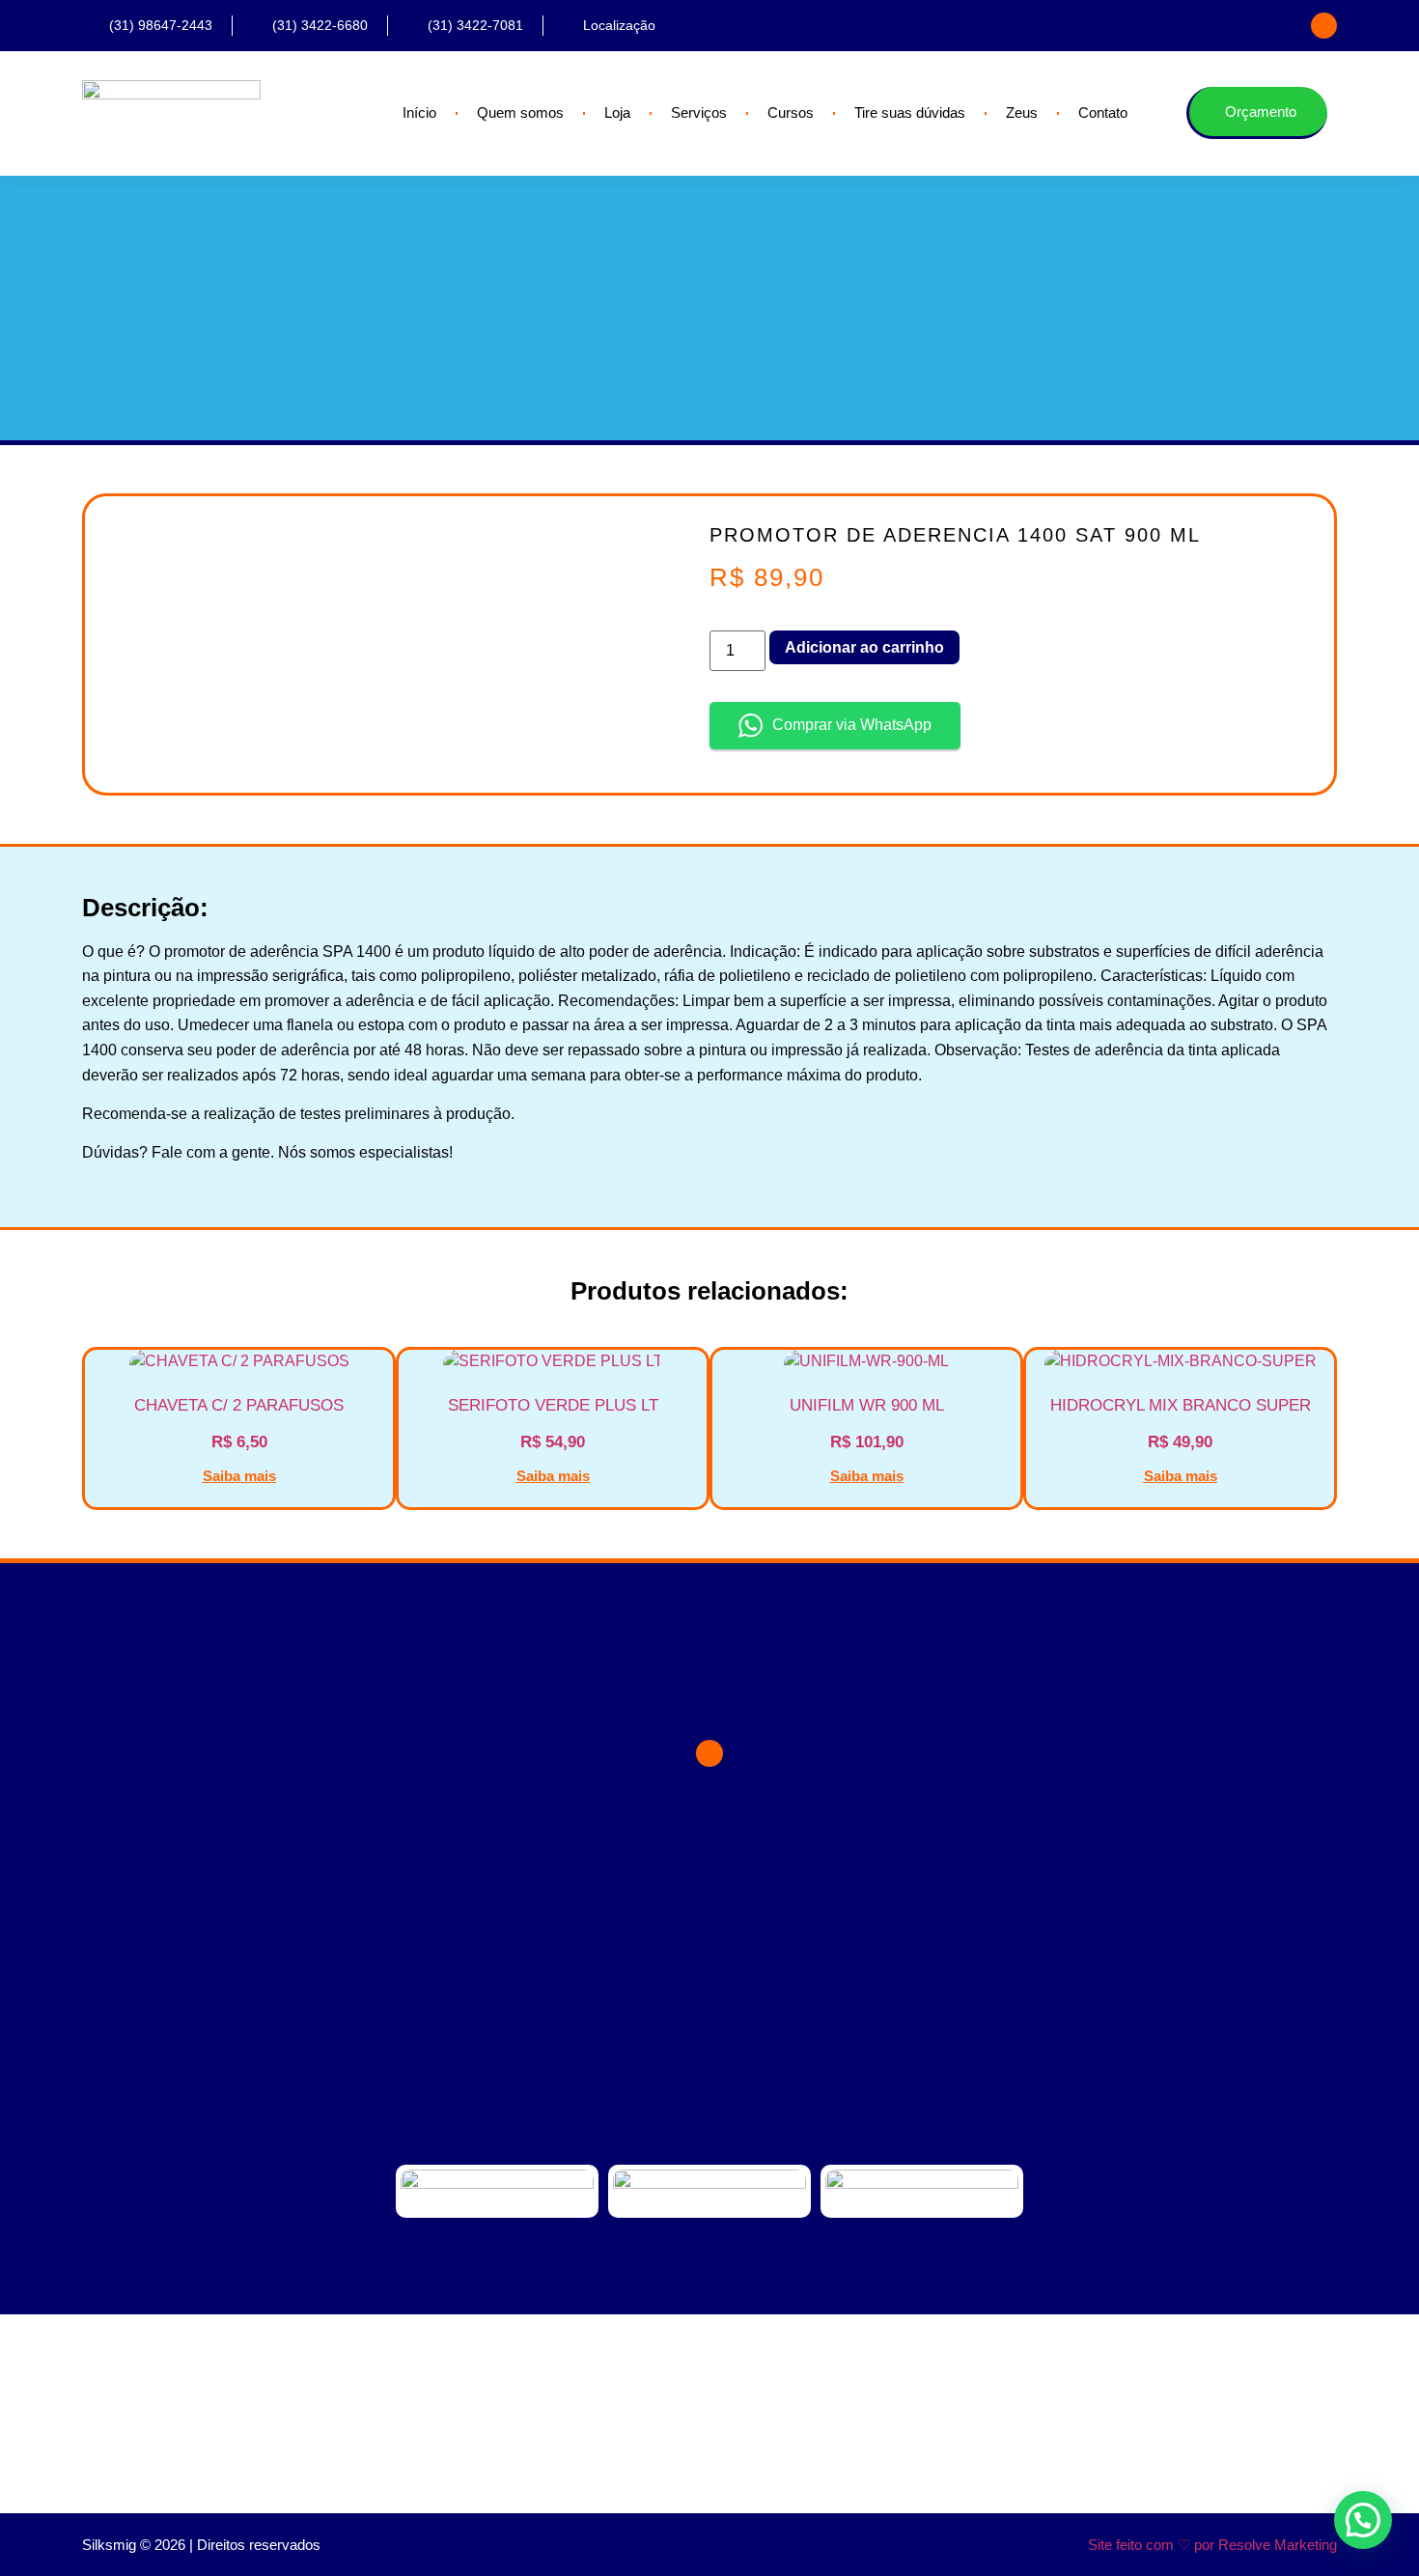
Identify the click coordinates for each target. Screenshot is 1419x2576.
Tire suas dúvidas (910, 112)
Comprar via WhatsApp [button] (852, 725)
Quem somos (520, 112)
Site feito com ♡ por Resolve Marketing (1212, 2545)
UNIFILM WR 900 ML (867, 1405)
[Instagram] (1324, 26)
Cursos (791, 112)
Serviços (699, 112)
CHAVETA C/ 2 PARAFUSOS (239, 1405)
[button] (1363, 2520)
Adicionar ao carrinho (864, 647)
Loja (617, 112)
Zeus (1022, 112)
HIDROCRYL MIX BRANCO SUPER (1181, 1405)
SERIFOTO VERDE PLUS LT (553, 1405)
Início (419, 112)
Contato (1103, 112)
